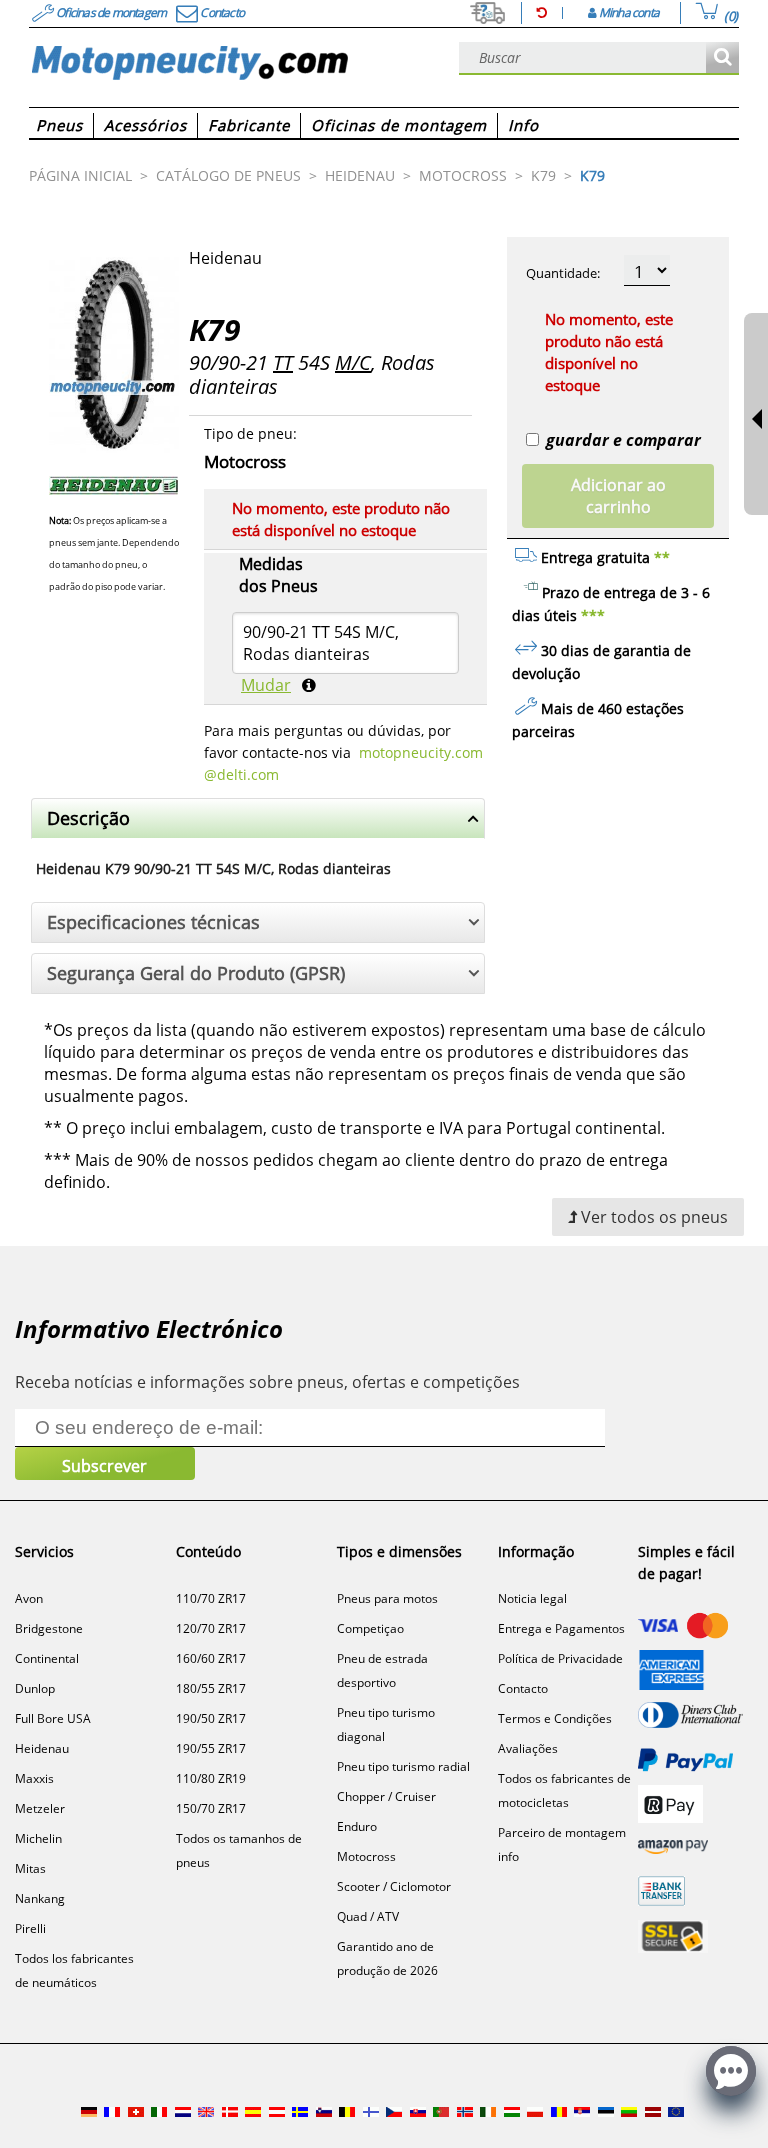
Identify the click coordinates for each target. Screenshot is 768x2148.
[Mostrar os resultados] (722, 58)
